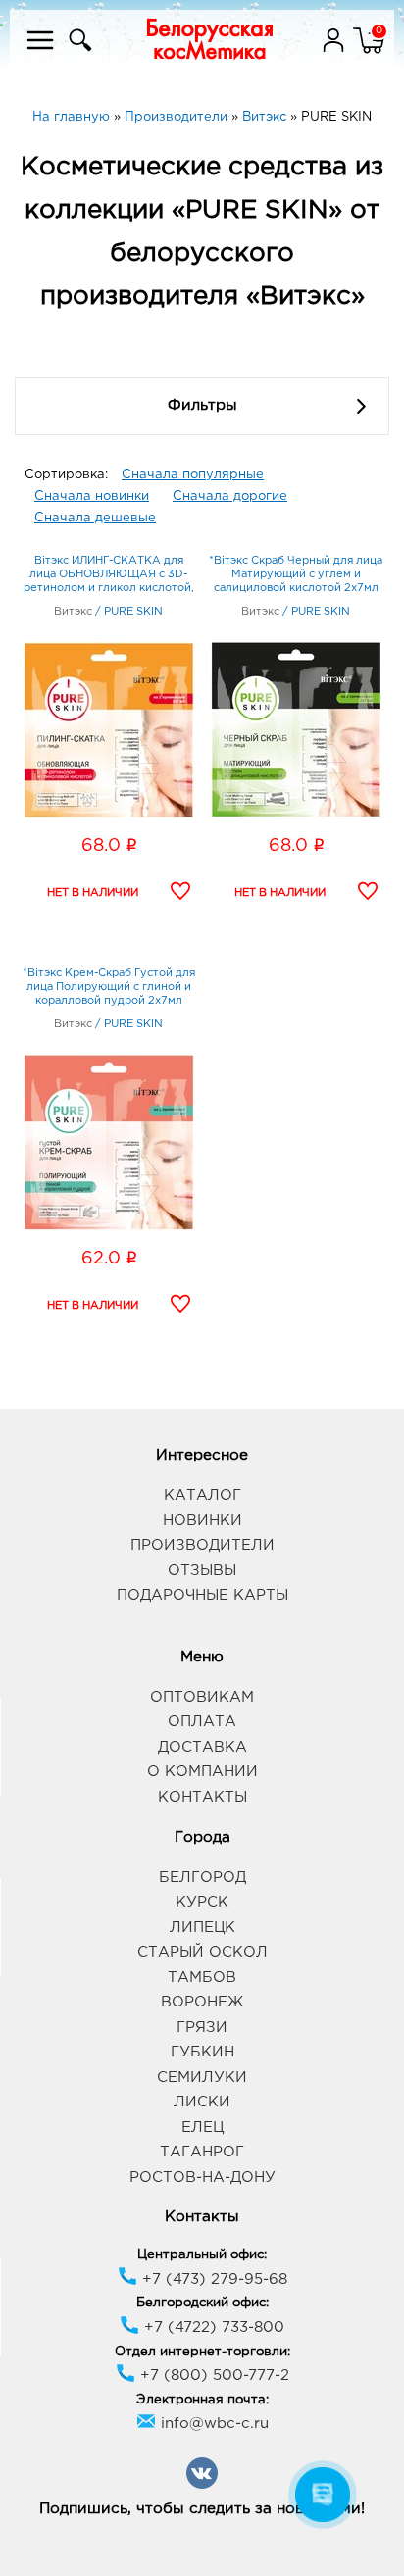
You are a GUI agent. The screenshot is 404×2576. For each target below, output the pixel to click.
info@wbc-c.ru (212, 2424)
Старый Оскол (202, 1952)
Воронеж (202, 2002)
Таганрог (202, 2152)
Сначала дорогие (230, 496)
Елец (202, 2128)
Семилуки (202, 2078)
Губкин (202, 2052)
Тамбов (202, 1978)
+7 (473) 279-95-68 (212, 2279)
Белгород (202, 1878)
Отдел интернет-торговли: (202, 2352)
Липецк (202, 1928)
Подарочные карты (202, 1595)
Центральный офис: (202, 2255)
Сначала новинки (92, 496)
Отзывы (202, 1571)
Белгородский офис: (202, 2303)
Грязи (202, 2028)
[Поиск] (78, 52)
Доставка (202, 1747)
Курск (202, 1902)
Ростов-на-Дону (202, 2178)
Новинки (202, 1521)
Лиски (202, 2102)
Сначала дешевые (95, 518)
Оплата (202, 1722)
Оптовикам (202, 1697)
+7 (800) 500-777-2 (212, 2376)
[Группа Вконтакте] (202, 2485)
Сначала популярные (193, 475)
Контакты (202, 1797)
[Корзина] (369, 52)
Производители (202, 1545)
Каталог (202, 1495)
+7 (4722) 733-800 (212, 2328)
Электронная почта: (202, 2400)
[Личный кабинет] (335, 52)
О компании (202, 1772)
